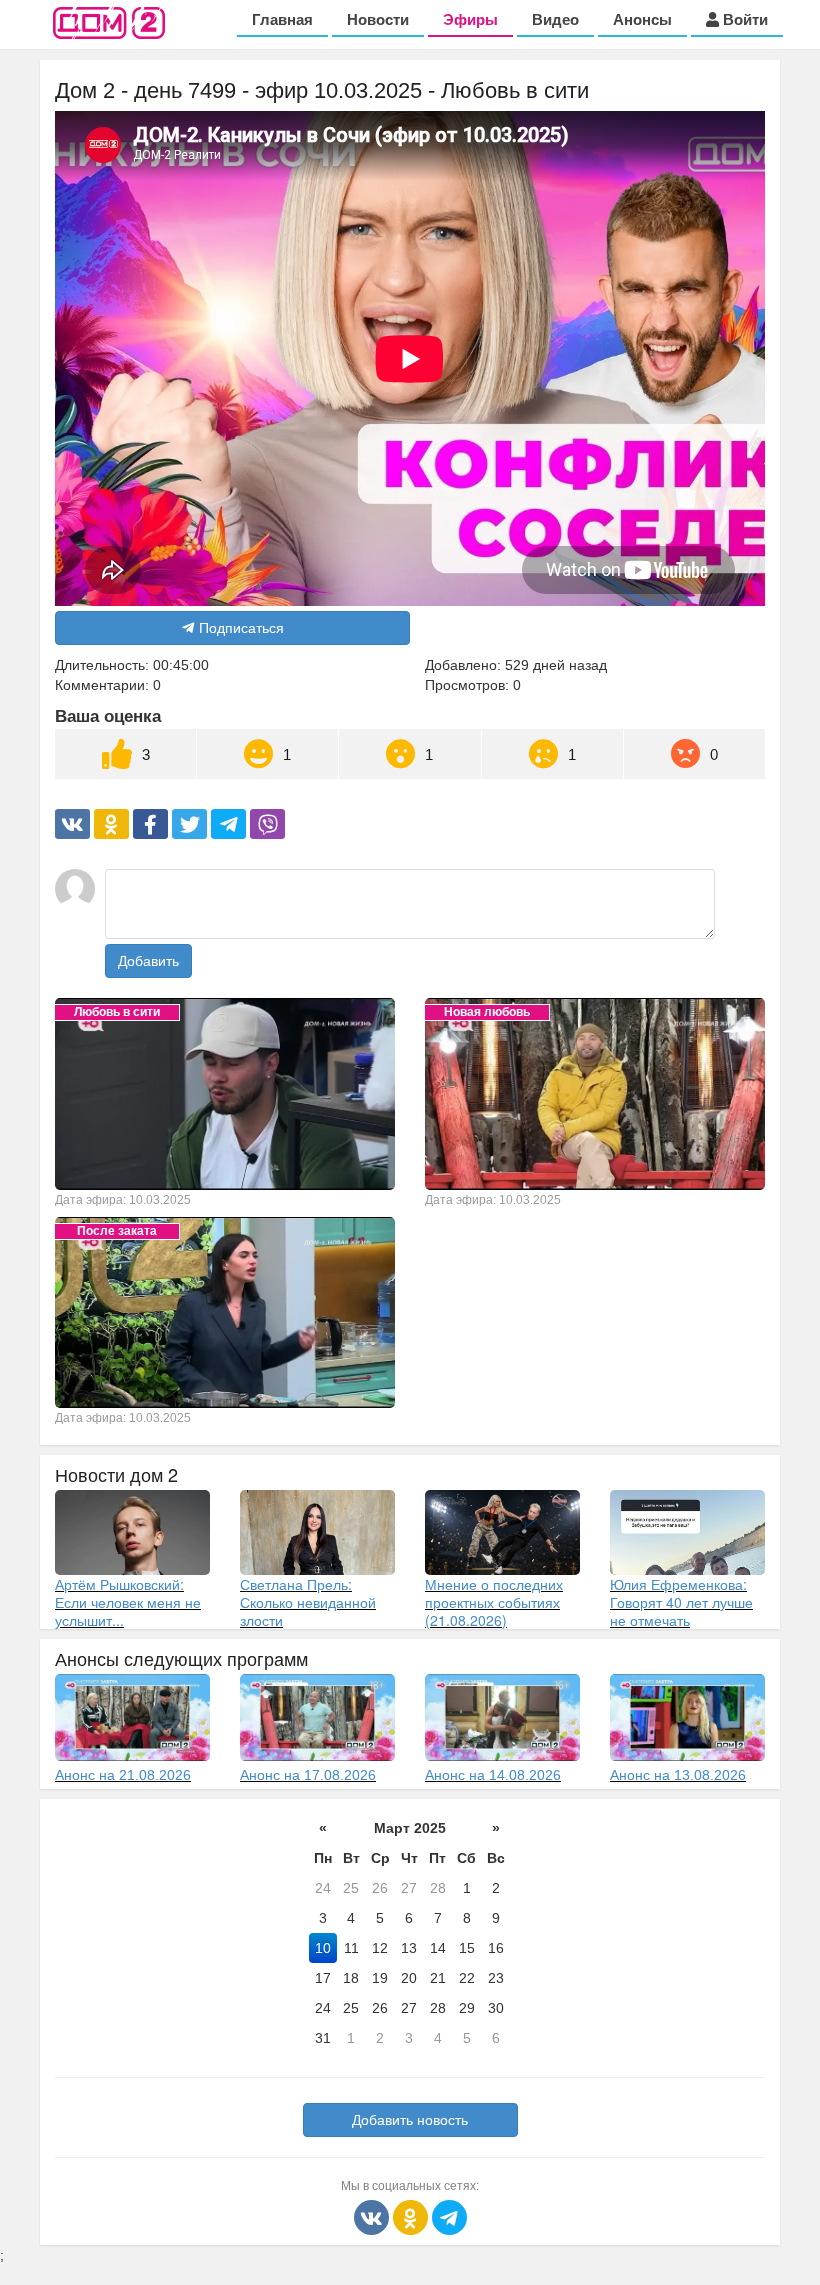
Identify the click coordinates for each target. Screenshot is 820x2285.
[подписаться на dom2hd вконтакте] (373, 2216)
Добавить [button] (148, 961)
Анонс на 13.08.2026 (678, 1775)
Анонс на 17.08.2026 (308, 1775)
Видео (555, 19)
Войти (743, 19)
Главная (282, 19)
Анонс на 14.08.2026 (493, 1775)
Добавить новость (410, 2120)
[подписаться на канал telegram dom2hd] (449, 2216)
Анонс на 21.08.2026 (123, 1775)
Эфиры (470, 19)
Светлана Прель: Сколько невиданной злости (308, 1602)
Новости (378, 19)
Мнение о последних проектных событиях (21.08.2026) (494, 1602)
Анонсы (642, 19)
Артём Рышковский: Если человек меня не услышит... (128, 1602)
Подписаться (241, 628)
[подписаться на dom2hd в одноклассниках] (412, 2216)
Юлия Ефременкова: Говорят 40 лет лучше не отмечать (681, 1602)
